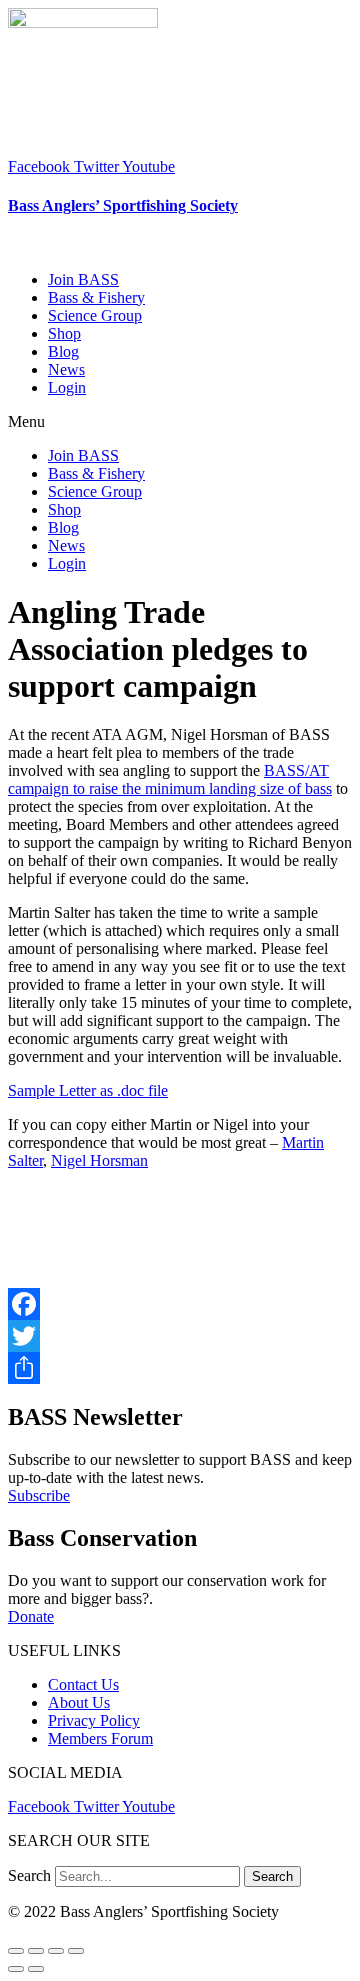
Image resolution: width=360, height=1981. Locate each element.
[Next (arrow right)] (36, 1969)
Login (67, 387)
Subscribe (39, 1495)
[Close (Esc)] (16, 1951)
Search (29, 1875)
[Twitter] (180, 1336)
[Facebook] (180, 1304)
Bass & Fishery (96, 297)
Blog (63, 351)
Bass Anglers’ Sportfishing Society (123, 205)
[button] (180, 422)
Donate (31, 1616)
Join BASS (83, 279)
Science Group (95, 315)
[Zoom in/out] (76, 1951)
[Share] (180, 1368)
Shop (64, 333)
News (66, 369)
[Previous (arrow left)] (16, 1969)
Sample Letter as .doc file (88, 1090)
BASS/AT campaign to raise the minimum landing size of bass (170, 779)
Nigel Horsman (99, 1160)
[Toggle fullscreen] (56, 1951)
